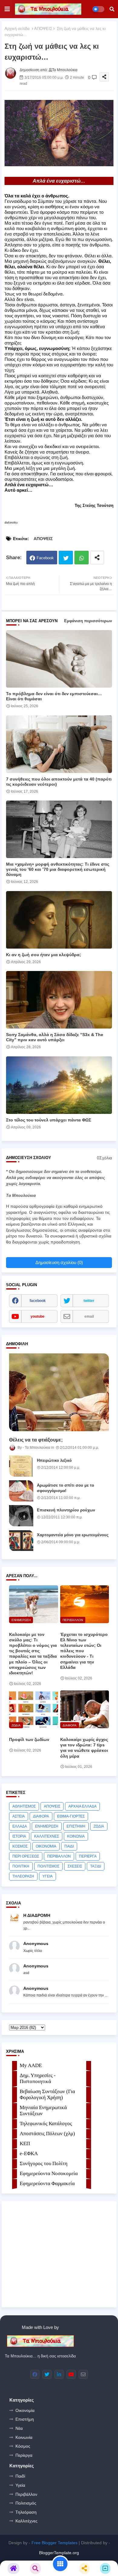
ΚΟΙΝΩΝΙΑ (76, 1836)
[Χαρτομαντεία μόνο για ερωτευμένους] (21, 1541)
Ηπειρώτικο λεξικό (54, 1460)
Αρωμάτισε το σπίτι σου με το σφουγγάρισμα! (66, 1488)
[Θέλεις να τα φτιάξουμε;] (59, 1392)
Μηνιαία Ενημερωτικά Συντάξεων (43, 2110)
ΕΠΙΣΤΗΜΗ (76, 1826)
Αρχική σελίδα (17, 29)
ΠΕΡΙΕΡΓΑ (88, 1856)
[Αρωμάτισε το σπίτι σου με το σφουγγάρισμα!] (21, 1491)
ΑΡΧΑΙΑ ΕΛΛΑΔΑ (82, 1806)
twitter (89, 1301)
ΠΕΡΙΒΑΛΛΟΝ (59, 1856)
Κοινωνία (24, 2437)
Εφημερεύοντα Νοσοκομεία (49, 2173)
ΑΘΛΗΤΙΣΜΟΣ (24, 1806)
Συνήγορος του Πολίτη (44, 2163)
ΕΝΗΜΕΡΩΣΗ (47, 1826)
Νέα (19, 2428)
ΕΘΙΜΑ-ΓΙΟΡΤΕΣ (71, 1816)
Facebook (45, 558)
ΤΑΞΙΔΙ (96, 1866)
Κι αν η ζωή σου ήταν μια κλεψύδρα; (44, 955)
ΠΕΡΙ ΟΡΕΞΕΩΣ (26, 1856)
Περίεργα (24, 2455)
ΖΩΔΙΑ (99, 1826)
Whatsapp (82, 558)
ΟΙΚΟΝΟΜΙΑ (46, 1846)
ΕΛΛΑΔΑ (20, 1826)
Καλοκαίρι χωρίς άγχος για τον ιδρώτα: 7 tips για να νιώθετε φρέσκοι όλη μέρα (84, 1748)
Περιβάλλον (26, 2494)
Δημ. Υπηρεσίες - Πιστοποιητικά (38, 2078)
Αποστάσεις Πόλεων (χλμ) (47, 2133)
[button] (112, 9)
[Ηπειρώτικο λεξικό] (21, 1466)
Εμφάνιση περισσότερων (88, 621)
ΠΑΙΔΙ (69, 1846)
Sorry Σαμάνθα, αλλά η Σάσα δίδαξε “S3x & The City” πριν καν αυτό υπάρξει (55, 1037)
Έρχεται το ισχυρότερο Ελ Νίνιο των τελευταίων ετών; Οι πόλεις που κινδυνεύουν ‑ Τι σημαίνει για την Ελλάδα (84, 1651)
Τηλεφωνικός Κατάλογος (46, 2124)
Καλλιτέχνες (26, 2521)
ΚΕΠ (25, 2143)
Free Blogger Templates (54, 2543)
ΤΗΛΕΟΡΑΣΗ (23, 1876)
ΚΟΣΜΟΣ (20, 1846)
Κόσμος (23, 2446)
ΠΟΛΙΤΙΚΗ (21, 1866)
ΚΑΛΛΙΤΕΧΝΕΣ (47, 1836)
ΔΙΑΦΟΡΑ (41, 1816)
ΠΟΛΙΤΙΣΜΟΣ (48, 1866)
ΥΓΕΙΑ (48, 1876)
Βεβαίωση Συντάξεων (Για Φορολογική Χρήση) (47, 2094)
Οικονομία (25, 2410)
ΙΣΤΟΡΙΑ (19, 1836)
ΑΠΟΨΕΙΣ (43, 29)
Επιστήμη (25, 2419)
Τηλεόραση (26, 2512)
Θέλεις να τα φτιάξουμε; (36, 1440)
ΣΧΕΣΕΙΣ (75, 1866)
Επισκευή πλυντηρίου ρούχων (66, 1510)
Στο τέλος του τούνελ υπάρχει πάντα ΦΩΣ (49, 1120)
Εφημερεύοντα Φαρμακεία (47, 2183)
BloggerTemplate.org (59, 2553)
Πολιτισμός (26, 2503)
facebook (38, 1301)
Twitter (66, 558)
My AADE (31, 2065)
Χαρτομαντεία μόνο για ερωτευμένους (73, 1535)
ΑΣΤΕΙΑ (19, 1816)
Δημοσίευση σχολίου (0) (59, 1262)
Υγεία (20, 2485)
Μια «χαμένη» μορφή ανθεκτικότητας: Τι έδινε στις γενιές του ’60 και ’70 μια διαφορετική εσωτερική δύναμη (58, 869)
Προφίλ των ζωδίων (29, 1739)
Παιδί (20, 2476)
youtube (38, 1316)
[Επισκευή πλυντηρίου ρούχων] (21, 1516)
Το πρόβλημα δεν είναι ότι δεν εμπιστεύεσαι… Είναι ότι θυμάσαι (54, 696)
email (89, 1316)
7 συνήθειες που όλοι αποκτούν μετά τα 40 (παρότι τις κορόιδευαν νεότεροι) (59, 782)
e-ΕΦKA (29, 2153)
